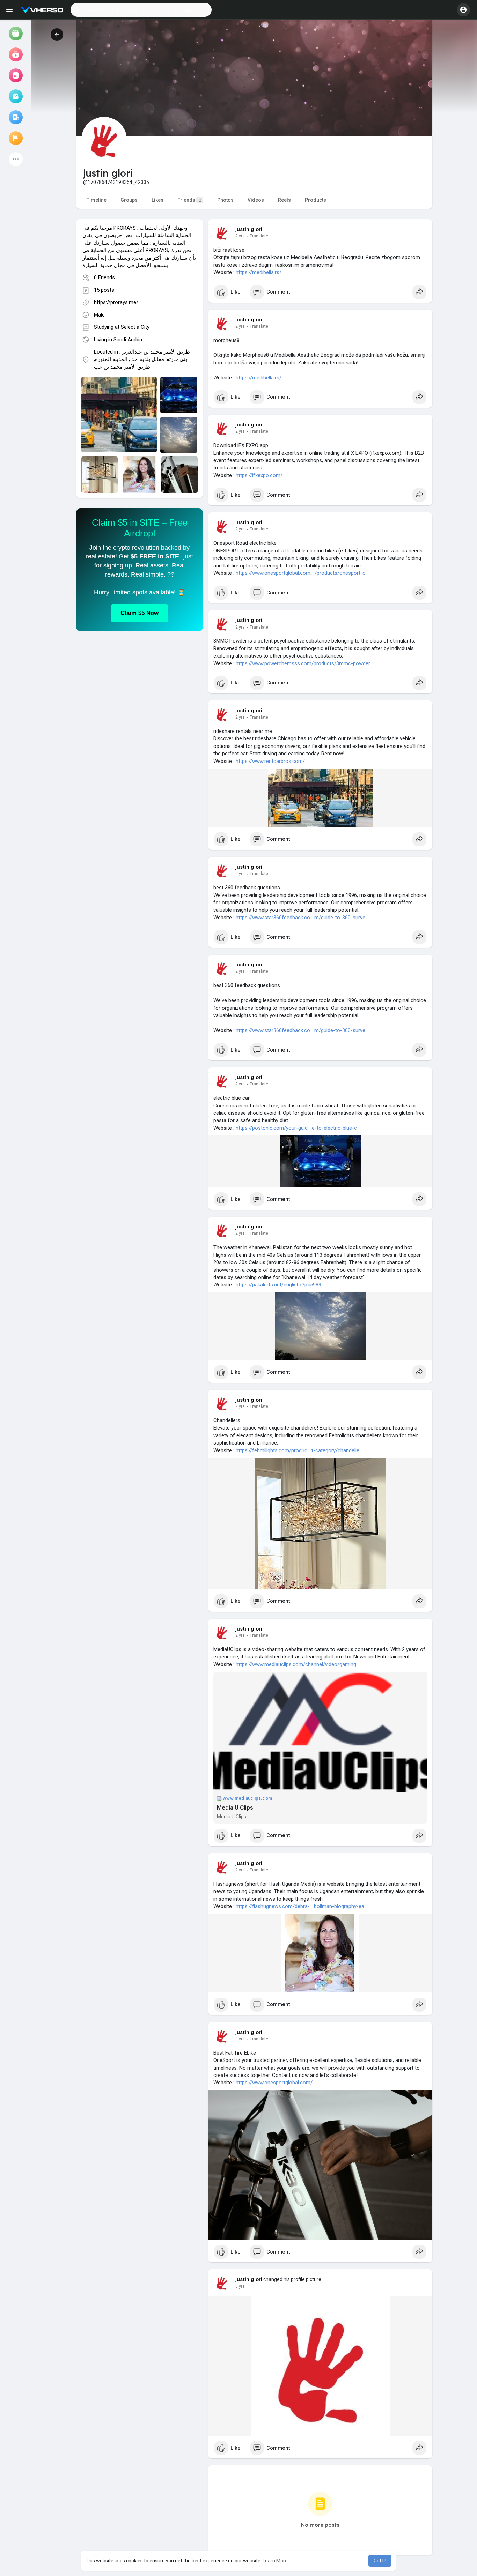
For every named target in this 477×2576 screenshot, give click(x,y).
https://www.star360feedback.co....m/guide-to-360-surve (300, 918)
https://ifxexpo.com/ (259, 475)
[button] (141, 10)
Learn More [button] (275, 2561)
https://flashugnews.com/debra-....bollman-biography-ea (300, 1906)
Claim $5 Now (140, 613)
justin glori (249, 229)
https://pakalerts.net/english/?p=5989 (278, 1285)
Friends (189, 200)
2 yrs (240, 236)
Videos (256, 200)
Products (315, 200)
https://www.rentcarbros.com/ (270, 761)
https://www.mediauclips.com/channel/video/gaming (296, 1664)
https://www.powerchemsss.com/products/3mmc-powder (303, 663)
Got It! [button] (380, 2561)
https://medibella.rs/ (259, 272)
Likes (157, 200)
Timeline (97, 200)
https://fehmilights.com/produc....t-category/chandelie (298, 1450)
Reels (284, 200)
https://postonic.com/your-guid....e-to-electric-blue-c (296, 1128)
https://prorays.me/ (116, 302)
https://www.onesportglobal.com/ (274, 2083)
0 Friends (104, 277)
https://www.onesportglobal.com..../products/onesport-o (301, 573)
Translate (259, 236)
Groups (129, 200)
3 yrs (240, 2039)
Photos (225, 200)
